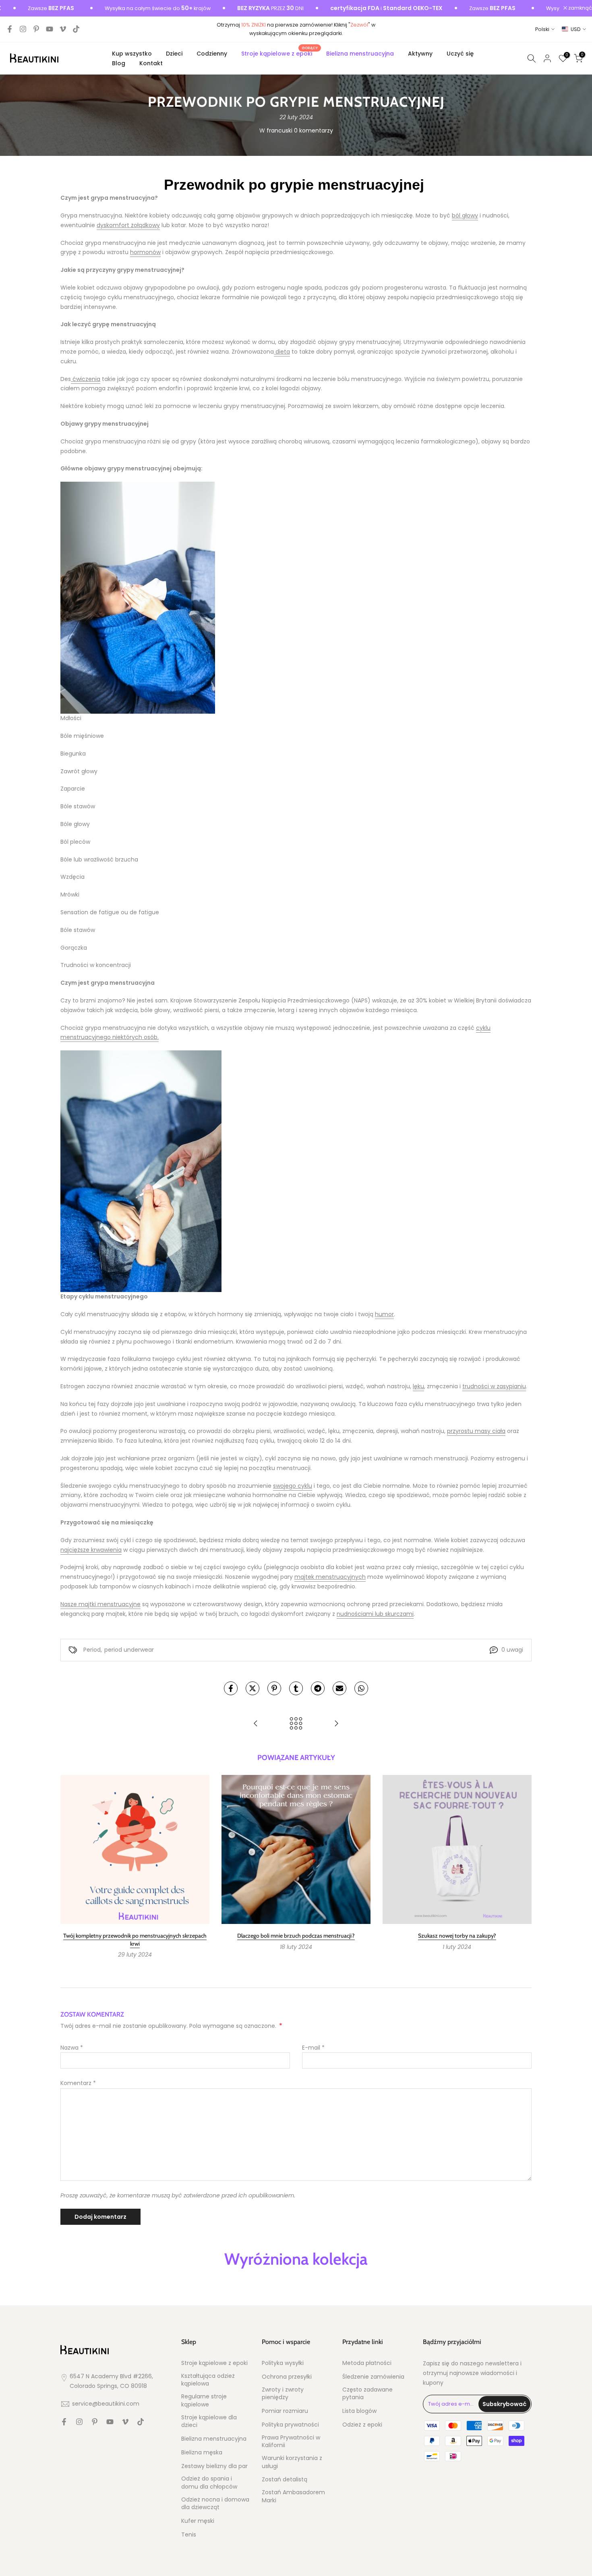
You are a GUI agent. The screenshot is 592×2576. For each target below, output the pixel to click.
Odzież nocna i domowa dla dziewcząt (215, 2504)
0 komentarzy (314, 130)
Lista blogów (359, 2411)
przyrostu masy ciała (476, 1431)
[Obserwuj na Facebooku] (10, 29)
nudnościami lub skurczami (375, 1614)
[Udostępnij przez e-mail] (339, 1688)
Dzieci (174, 54)
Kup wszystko (132, 54)
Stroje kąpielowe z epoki (280, 53)
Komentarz (78, 2083)
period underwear (129, 1650)
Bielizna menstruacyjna (360, 54)
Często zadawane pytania (367, 2394)
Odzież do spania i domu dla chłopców (209, 2483)
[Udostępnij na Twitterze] (253, 1688)
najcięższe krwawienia (91, 1550)
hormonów (145, 252)
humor (384, 1314)
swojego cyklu (293, 1486)
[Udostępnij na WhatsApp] (361, 1688)
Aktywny (420, 54)
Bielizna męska (202, 2453)
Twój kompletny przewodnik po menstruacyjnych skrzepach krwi (135, 1940)
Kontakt (151, 63)
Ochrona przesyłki (287, 2377)
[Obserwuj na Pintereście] (36, 29)
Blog (119, 63)
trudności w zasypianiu (494, 1386)
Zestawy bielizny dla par (214, 2466)
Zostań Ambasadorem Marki (293, 2496)
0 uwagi (512, 1650)
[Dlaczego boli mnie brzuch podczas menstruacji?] (256, 1724)
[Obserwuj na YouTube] (50, 29)
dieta (282, 352)
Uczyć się (460, 54)
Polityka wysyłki (283, 2363)
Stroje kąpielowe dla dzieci (209, 2422)
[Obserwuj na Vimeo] (63, 29)
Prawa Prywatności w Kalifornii (291, 2442)
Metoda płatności (367, 2363)
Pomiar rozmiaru (285, 2411)
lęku (418, 1386)
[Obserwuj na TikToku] (76, 29)
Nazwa (72, 2048)
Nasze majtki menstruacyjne (100, 1604)
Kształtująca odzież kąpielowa (208, 2380)
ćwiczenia (86, 379)
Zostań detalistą (285, 2480)
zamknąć (580, 8)
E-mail (313, 2048)
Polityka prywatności (290, 2425)
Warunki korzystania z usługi (292, 2462)
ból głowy (465, 215)
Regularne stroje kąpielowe (204, 2401)
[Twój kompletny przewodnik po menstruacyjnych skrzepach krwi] (336, 1724)
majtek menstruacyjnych (330, 1577)
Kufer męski (198, 2521)
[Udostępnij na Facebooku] (231, 1688)
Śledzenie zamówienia (373, 2377)
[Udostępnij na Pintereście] (274, 1688)
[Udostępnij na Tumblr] (296, 1688)
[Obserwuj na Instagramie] (23, 29)
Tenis (189, 2535)
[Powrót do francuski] (296, 1724)
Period (92, 1650)
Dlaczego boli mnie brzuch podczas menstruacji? (296, 1936)
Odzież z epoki (362, 2425)
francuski (279, 130)
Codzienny (212, 54)
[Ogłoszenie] (111, 8)
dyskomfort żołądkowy (128, 225)
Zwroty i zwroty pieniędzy (283, 2394)
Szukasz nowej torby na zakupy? (457, 1936)
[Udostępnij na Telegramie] (318, 1688)
